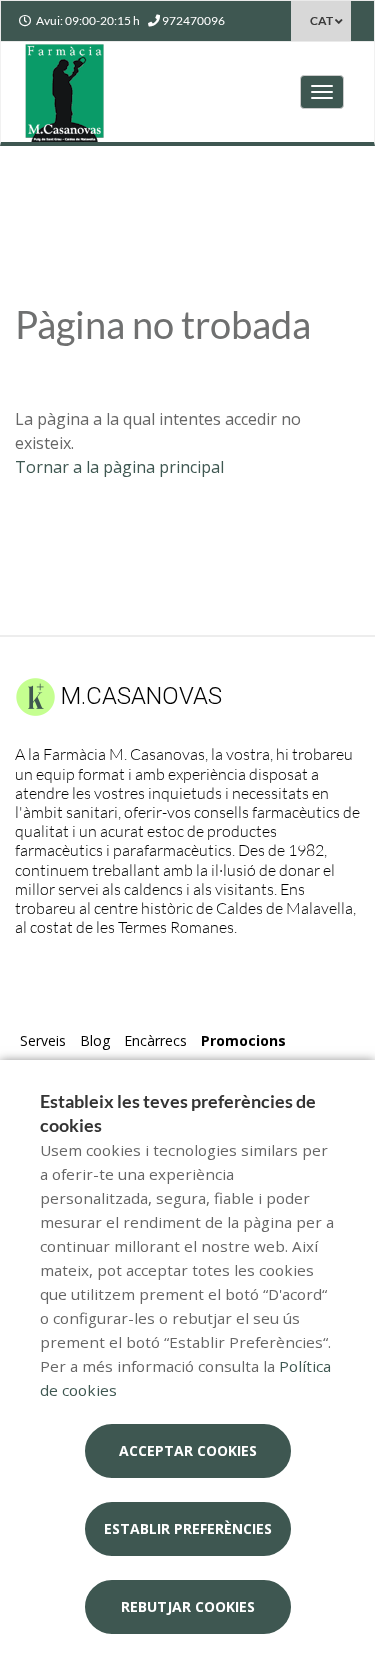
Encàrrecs (155, 1040)
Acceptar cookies (188, 1450)
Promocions (243, 1040)
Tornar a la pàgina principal (119, 467)
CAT (321, 20)
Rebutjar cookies (188, 1606)
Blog (95, 1040)
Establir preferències (188, 1528)
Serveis (43, 1040)
